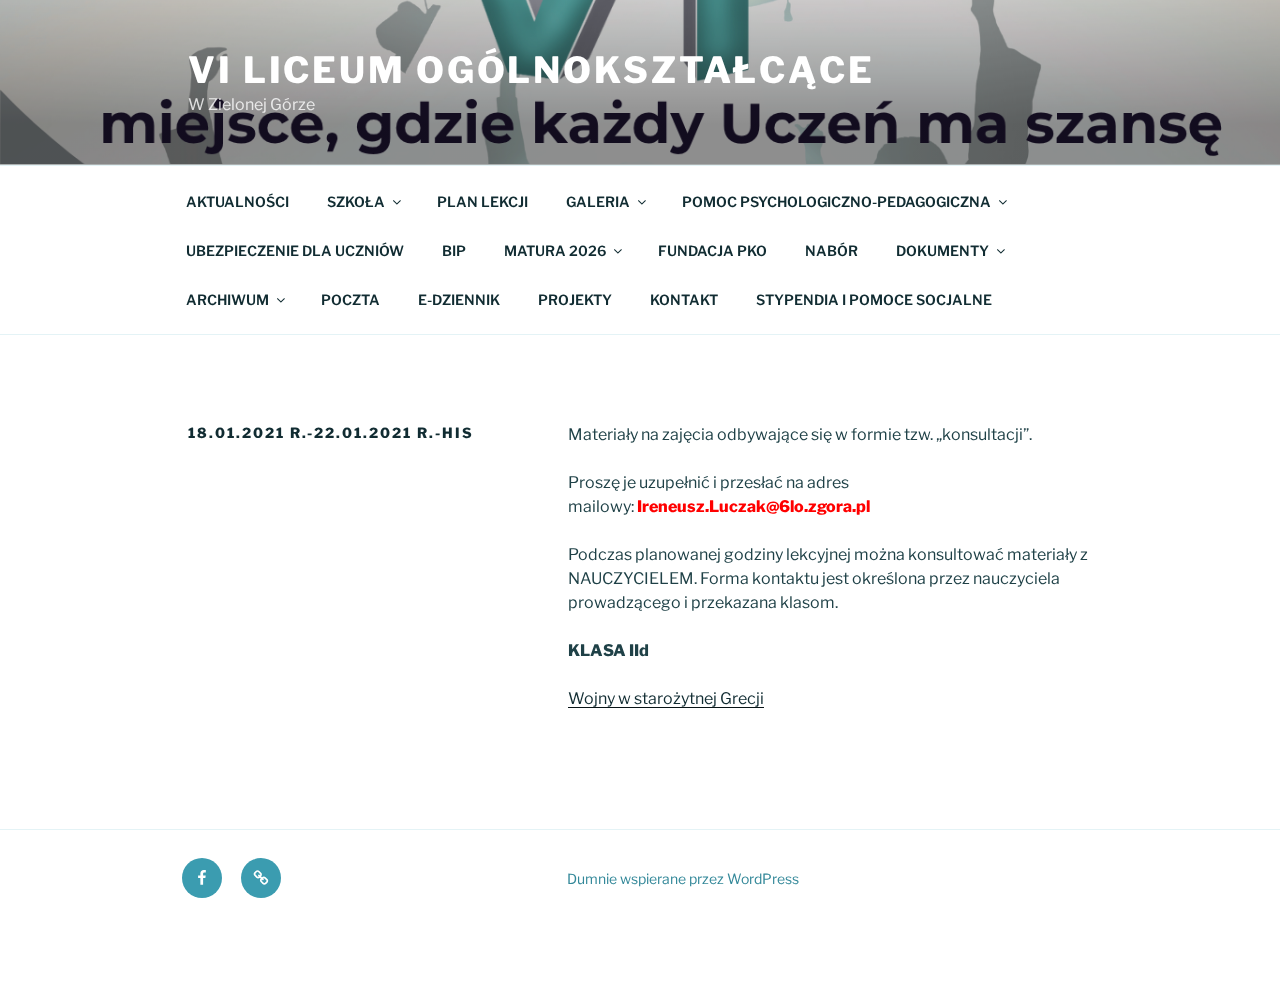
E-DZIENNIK (459, 299)
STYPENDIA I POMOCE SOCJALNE (874, 299)
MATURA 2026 (555, 250)
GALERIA (598, 201)
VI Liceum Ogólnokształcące (531, 70)
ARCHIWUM (227, 299)
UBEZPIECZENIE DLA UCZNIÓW (295, 250)
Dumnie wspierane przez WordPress (683, 878)
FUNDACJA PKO (712, 250)
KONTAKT (684, 299)
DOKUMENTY (942, 250)
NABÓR (831, 250)
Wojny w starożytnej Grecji (666, 698)
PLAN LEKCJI (482, 201)
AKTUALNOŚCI (237, 201)
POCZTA (350, 299)
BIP (454, 250)
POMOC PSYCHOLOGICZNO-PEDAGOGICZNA (836, 201)
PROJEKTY (575, 299)
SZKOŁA (356, 201)
